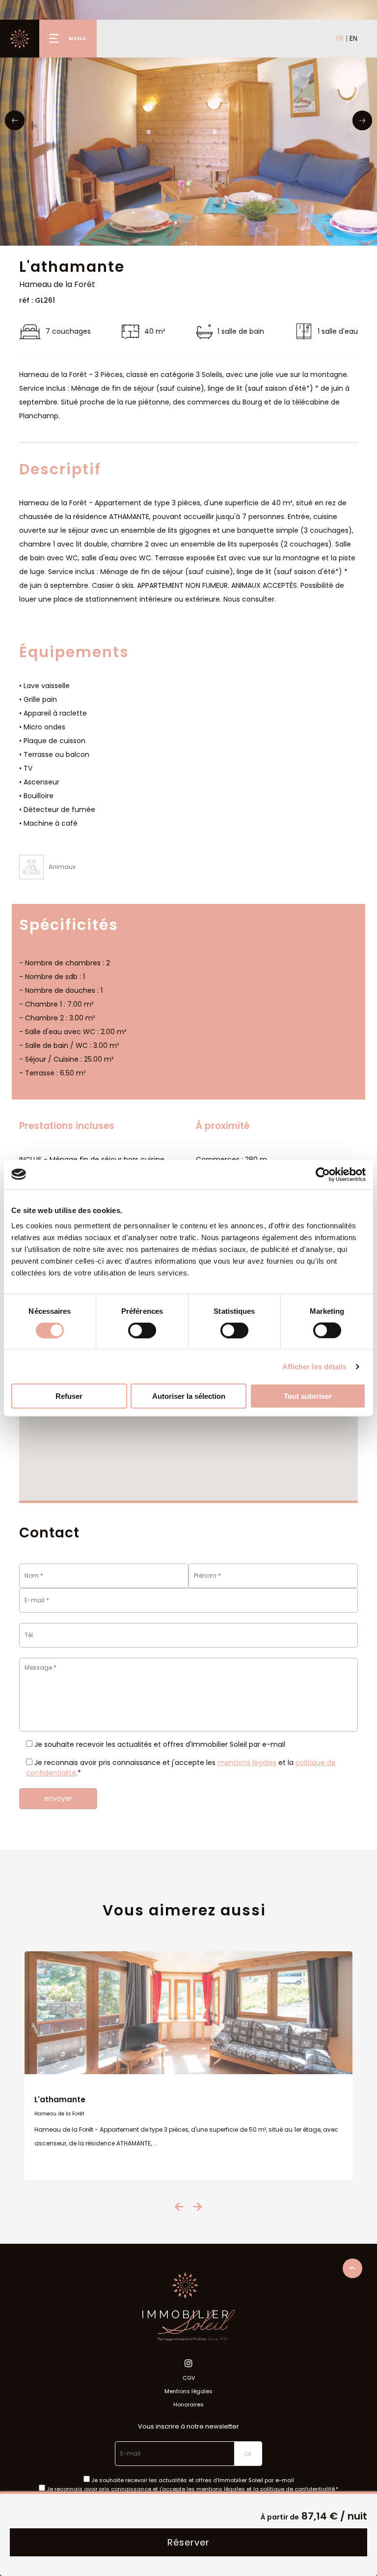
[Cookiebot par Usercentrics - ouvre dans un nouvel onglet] (323, 1174)
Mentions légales (188, 2391)
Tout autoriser (308, 1396)
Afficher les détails (315, 1366)
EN (353, 38)
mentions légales (247, 1763)
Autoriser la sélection (189, 1396)
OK (248, 2454)
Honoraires (188, 2404)
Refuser (69, 1396)
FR (340, 38)
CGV (189, 2378)
